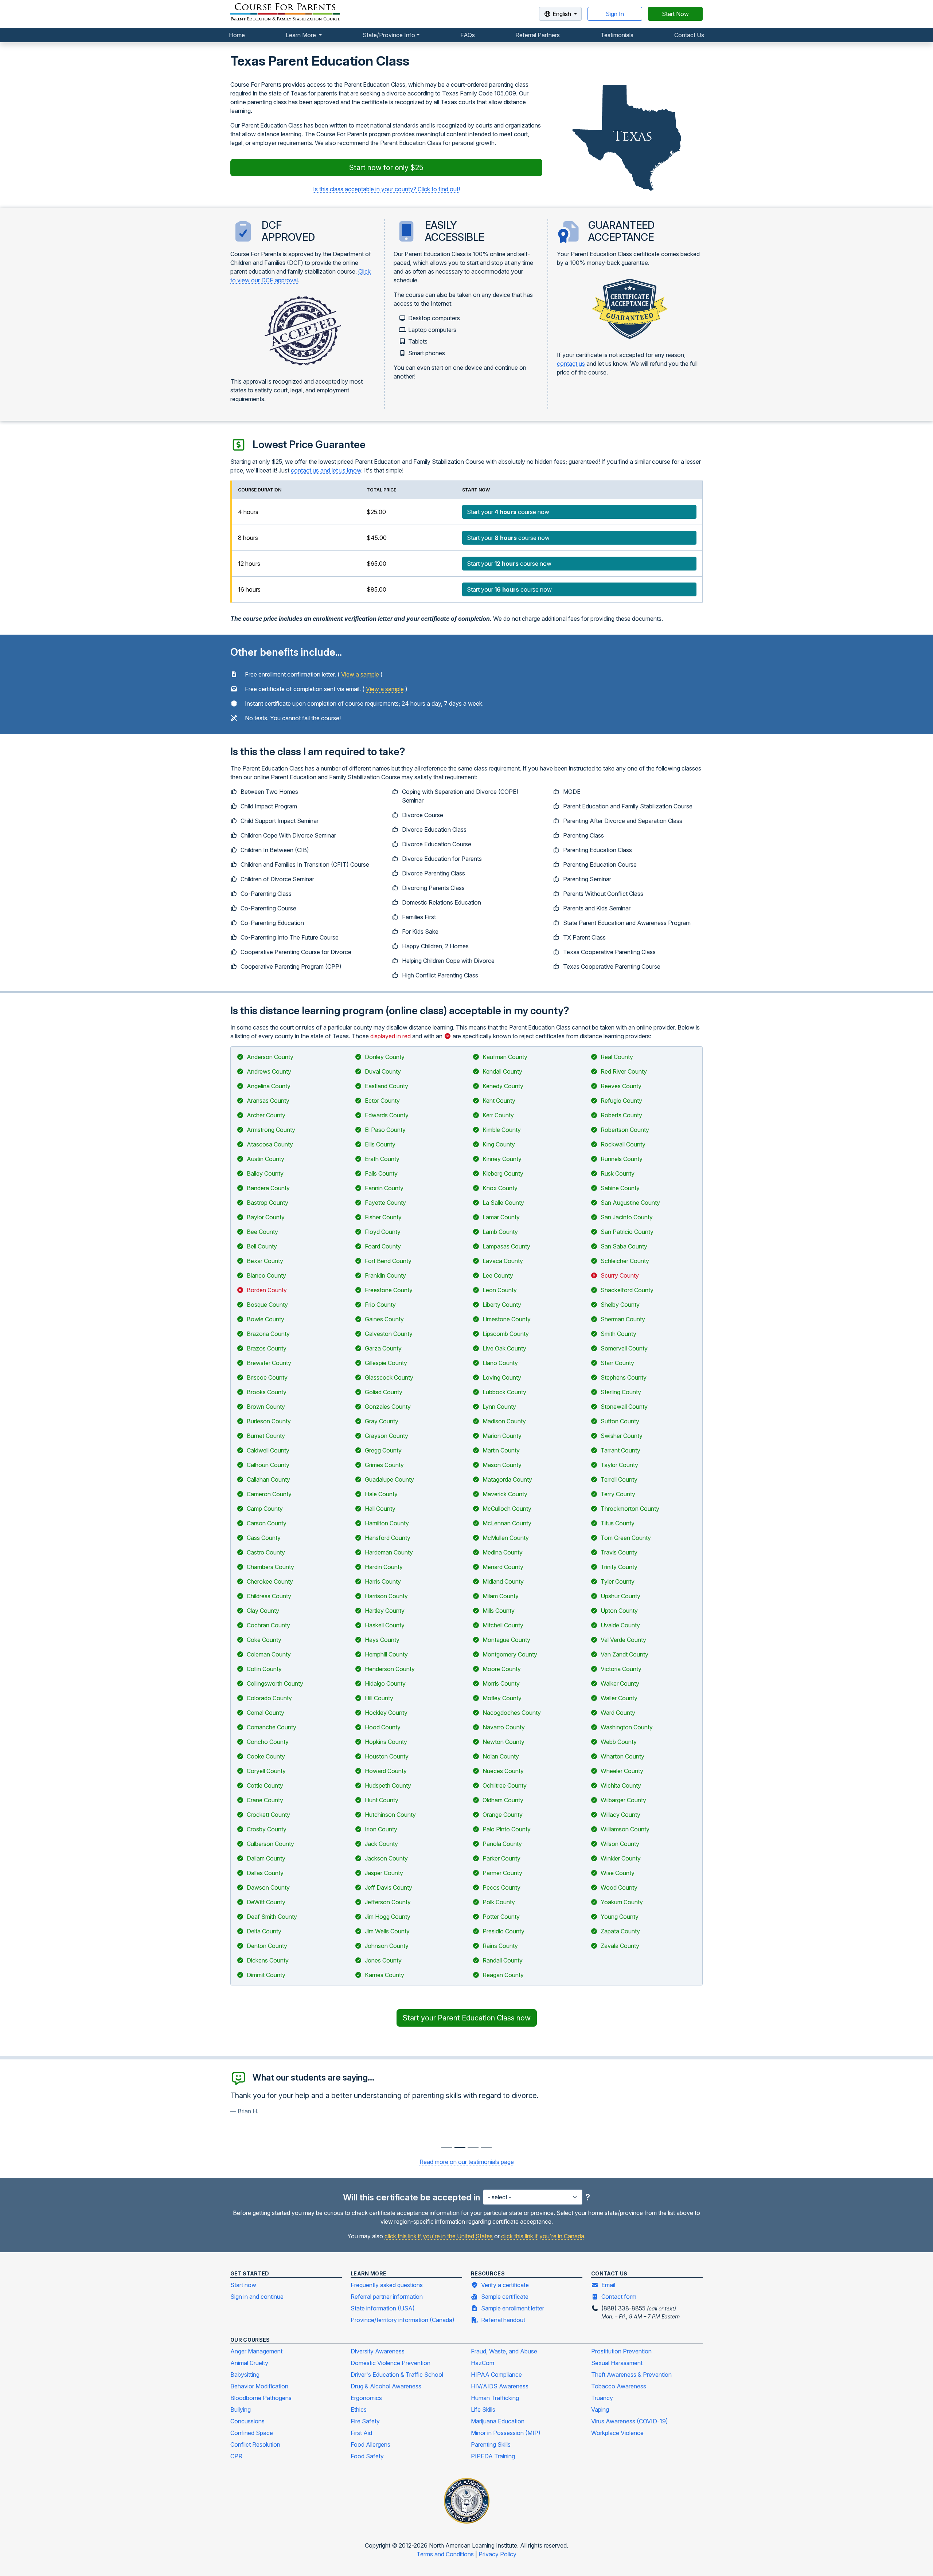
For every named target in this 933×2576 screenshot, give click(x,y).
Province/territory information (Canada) (403, 2320)
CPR (236, 2456)
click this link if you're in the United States (439, 2236)
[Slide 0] (447, 2147)
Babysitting (245, 2375)
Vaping (600, 2410)
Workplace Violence (617, 2433)
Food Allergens (370, 2444)
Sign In (615, 14)
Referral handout (503, 2320)
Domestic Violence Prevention (391, 2363)
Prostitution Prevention (621, 2351)
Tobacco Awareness (619, 2386)
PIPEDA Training (493, 2456)
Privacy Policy (497, 2554)
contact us (571, 364)
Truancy (602, 2398)
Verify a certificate (505, 2285)
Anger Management (256, 2351)
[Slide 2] (473, 2147)
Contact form (619, 2297)
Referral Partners (538, 35)
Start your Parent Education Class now (467, 2018)
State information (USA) (383, 2308)
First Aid (361, 2433)
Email (608, 2285)
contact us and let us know (326, 470)
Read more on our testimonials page (467, 2162)
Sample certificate (505, 2297)
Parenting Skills (491, 2444)
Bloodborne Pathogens (261, 2398)
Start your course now (508, 512)
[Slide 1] (460, 2147)
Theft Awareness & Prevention (631, 2375)
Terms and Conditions (446, 2554)
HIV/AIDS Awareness (500, 2386)
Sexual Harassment (617, 2363)
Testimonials (617, 35)
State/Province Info (389, 35)
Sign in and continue (257, 2297)
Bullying (241, 2410)
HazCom (483, 2363)
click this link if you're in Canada (543, 2236)
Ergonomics (366, 2398)
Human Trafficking (495, 2398)
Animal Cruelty (249, 2363)
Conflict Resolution (255, 2444)
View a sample (360, 674)
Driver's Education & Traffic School (397, 2375)
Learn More (302, 35)
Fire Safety (365, 2421)
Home (237, 35)
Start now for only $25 (386, 168)
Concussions (247, 2421)
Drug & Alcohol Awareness (386, 2386)
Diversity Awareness (378, 2351)
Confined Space (252, 2433)
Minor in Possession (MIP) (506, 2433)
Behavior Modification (259, 2386)
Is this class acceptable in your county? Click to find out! (387, 189)
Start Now (675, 14)
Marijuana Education (498, 2421)
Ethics (359, 2410)
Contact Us (689, 35)
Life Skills (483, 2410)
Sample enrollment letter (513, 2308)
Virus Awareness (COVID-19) (630, 2421)
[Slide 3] (486, 2147)
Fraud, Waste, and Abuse (504, 2351)
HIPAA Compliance (496, 2375)
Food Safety (367, 2456)
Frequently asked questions (387, 2285)
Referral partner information (387, 2297)
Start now (243, 2285)
